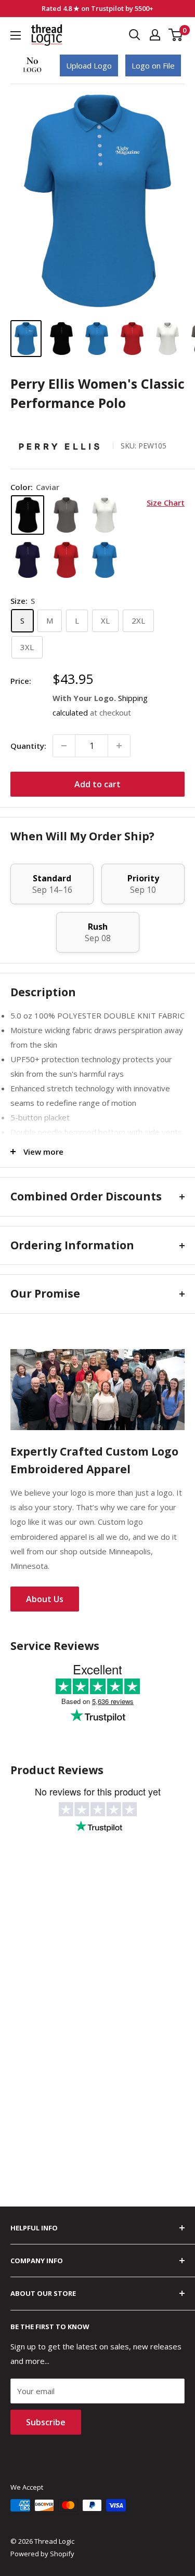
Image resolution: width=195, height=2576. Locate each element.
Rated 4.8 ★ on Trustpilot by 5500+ (97, 8)
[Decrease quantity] (64, 746)
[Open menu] (16, 35)
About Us (45, 1599)
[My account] (155, 35)
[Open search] (135, 35)
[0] (176, 35)
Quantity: (28, 746)
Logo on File (153, 65)
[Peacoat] (28, 560)
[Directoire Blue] (105, 560)
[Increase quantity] (119, 746)
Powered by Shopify (42, 2554)
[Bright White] (105, 515)
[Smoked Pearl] (66, 515)
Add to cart (97, 784)
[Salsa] (66, 560)
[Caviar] (28, 515)
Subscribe (46, 2422)
